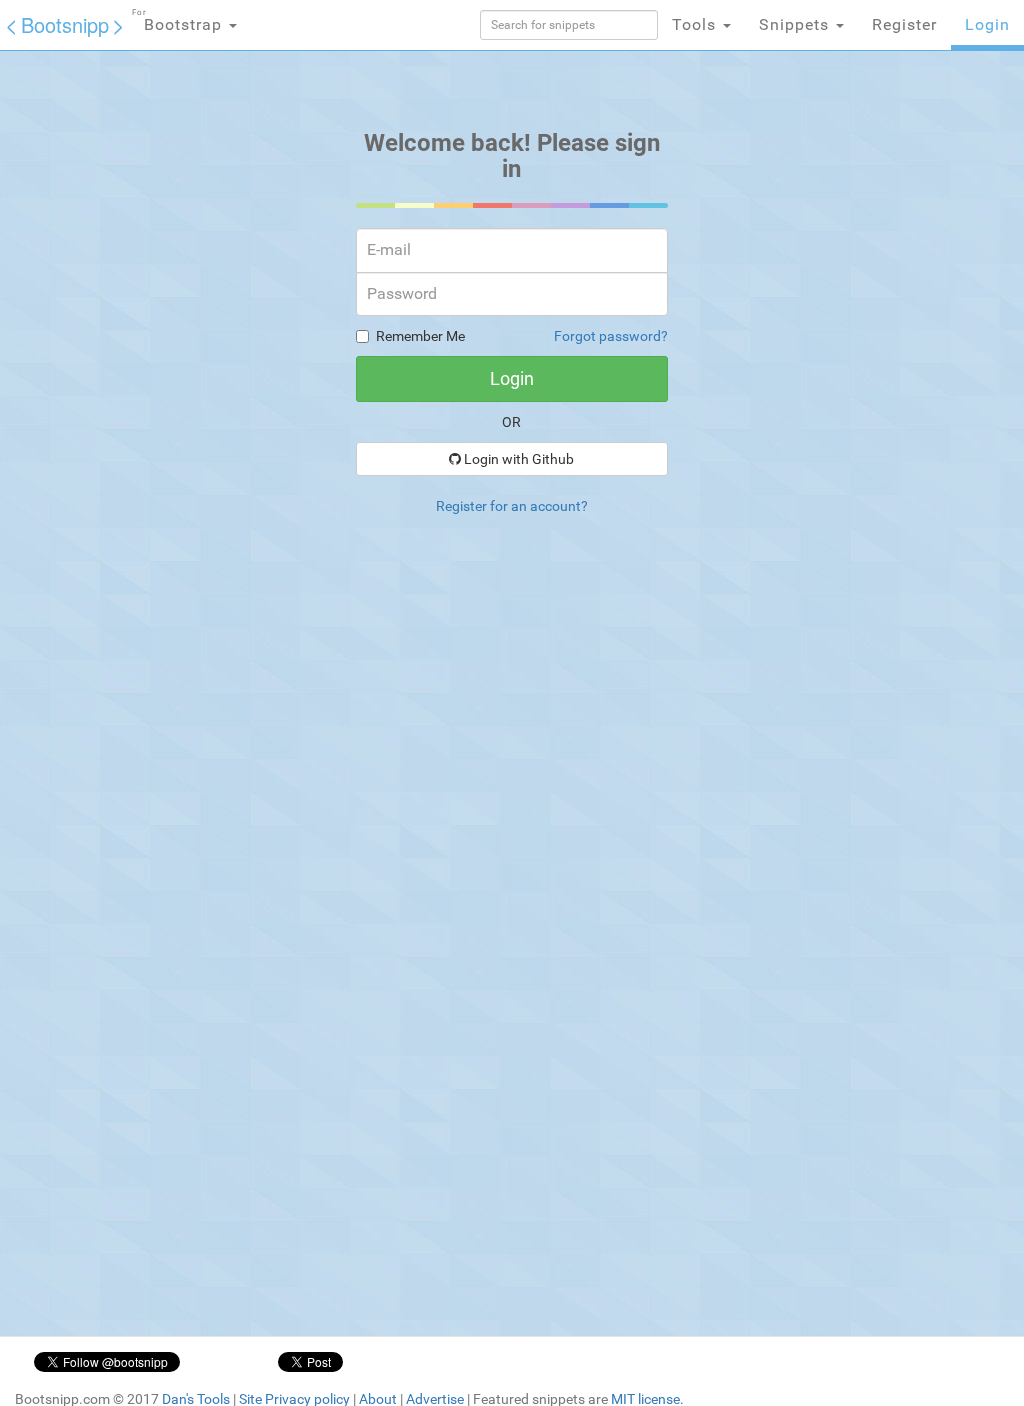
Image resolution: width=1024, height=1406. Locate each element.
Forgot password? (611, 336)
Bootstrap (179, 21)
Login (987, 24)
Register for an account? (512, 506)
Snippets (796, 24)
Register (904, 24)
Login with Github (517, 459)
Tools (696, 24)
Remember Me (420, 336)
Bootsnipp (65, 24)
